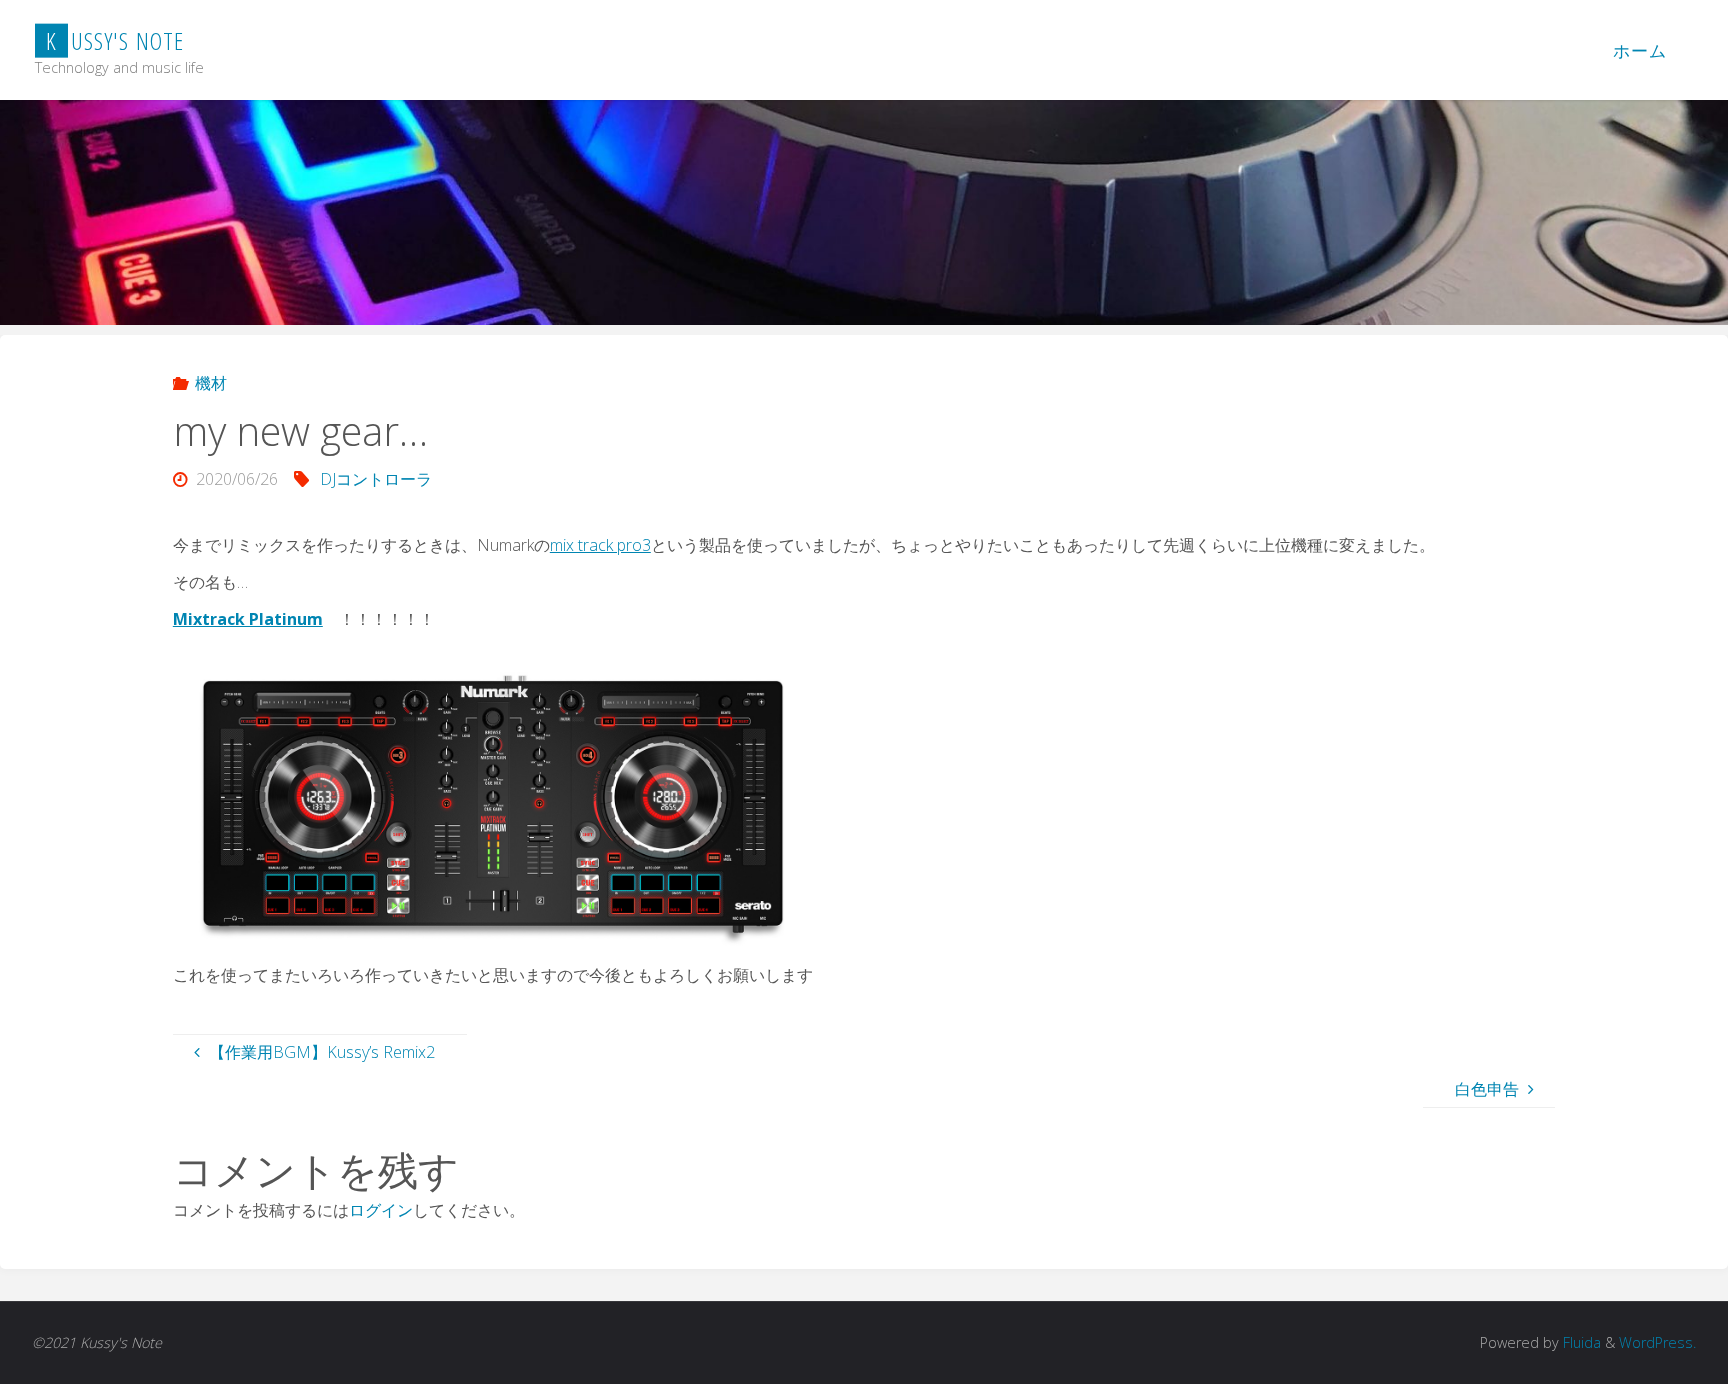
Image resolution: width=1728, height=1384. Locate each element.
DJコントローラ (376, 479)
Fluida (1580, 1342)
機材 (211, 383)
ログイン (381, 1210)
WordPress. (1657, 1342)
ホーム (1640, 50)
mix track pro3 (600, 545)
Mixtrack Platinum (248, 619)
